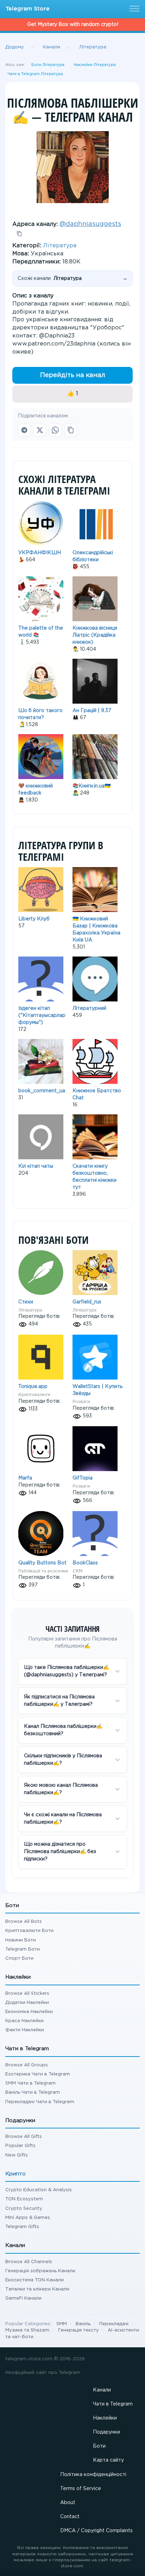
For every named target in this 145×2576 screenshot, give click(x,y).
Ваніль (83, 2324)
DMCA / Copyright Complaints (96, 2531)
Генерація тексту (78, 2330)
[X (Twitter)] (40, 430)
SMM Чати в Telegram (30, 2083)
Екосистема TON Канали (34, 2280)
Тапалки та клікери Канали (37, 2289)
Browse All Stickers (27, 1994)
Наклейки (105, 2418)
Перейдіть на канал (73, 375)
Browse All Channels (29, 2262)
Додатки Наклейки (27, 2003)
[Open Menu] (133, 9)
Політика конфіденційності (93, 2475)
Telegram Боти (23, 1949)
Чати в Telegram (113, 2404)
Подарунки (106, 2432)
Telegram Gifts (22, 2227)
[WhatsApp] (55, 430)
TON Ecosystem (24, 2199)
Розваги (81, 1401)
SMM (62, 2324)
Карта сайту (108, 2460)
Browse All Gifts (24, 2137)
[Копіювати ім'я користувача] (19, 234)
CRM (77, 1571)
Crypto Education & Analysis (39, 2190)
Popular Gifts (20, 2146)
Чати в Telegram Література (35, 74)
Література (60, 246)
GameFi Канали (23, 2298)
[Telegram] (24, 430)
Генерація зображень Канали (40, 2271)
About (68, 2503)
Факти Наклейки (25, 2030)
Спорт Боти (19, 1958)
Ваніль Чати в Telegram (33, 2092)
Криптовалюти (34, 1394)
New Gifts (17, 2155)
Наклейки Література (95, 65)
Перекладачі (114, 2324)
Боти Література (48, 65)
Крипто (15, 2174)
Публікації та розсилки (43, 1571)
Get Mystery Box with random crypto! (73, 25)
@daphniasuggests (90, 224)
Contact (70, 2517)
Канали (102, 2390)
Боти (99, 2446)
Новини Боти (21, 1940)
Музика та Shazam (27, 2330)
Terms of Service (81, 2489)
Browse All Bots (24, 1922)
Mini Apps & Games (28, 2218)
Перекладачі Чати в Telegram (40, 2102)
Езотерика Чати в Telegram (38, 2074)
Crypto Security (24, 2209)
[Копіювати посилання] (71, 430)
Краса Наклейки (24, 2021)
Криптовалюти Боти (29, 1931)
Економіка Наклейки (29, 2012)
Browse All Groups (27, 2065)
